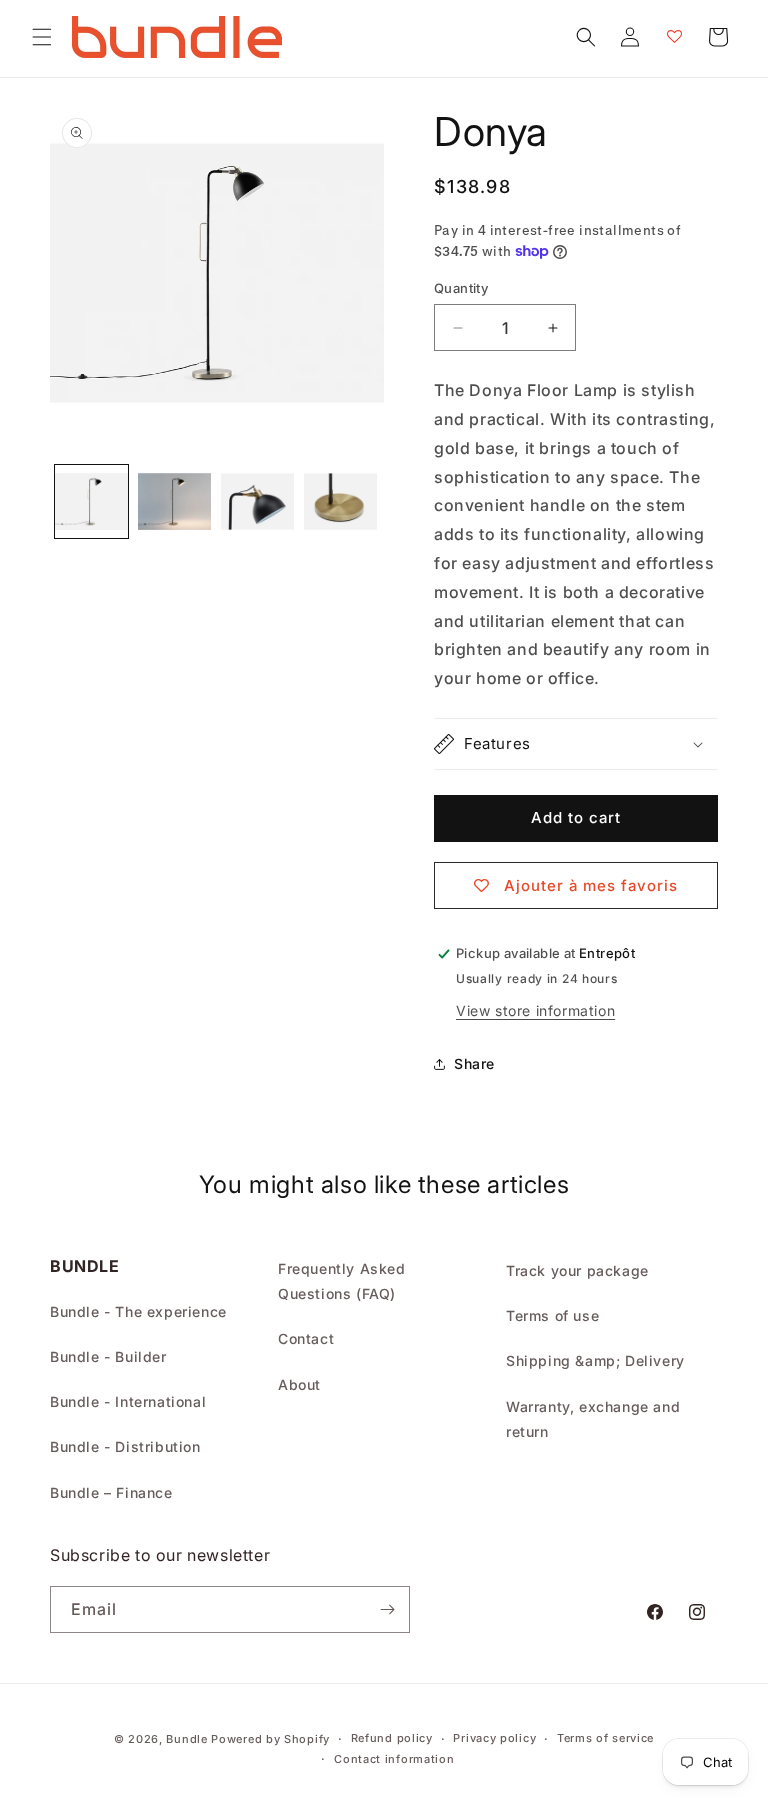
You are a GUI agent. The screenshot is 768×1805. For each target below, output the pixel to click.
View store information (535, 1010)
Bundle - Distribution (125, 1446)
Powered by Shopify (270, 1739)
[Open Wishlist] (674, 37)
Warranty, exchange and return (593, 1419)
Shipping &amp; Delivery (595, 1360)
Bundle (186, 1739)
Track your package (577, 1270)
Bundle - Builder (108, 1356)
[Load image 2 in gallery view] (174, 501)
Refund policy (392, 1738)
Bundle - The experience (138, 1311)
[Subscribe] (387, 1609)
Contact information (394, 1759)
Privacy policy (494, 1738)
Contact (306, 1338)
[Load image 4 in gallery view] (340, 501)
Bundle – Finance (111, 1492)
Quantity (461, 288)
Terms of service (605, 1738)
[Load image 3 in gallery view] (257, 501)
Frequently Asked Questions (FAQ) (342, 1281)
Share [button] (474, 1063)
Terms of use (552, 1315)
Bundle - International (128, 1401)
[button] (42, 37)
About (299, 1384)
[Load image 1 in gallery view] (91, 501)
